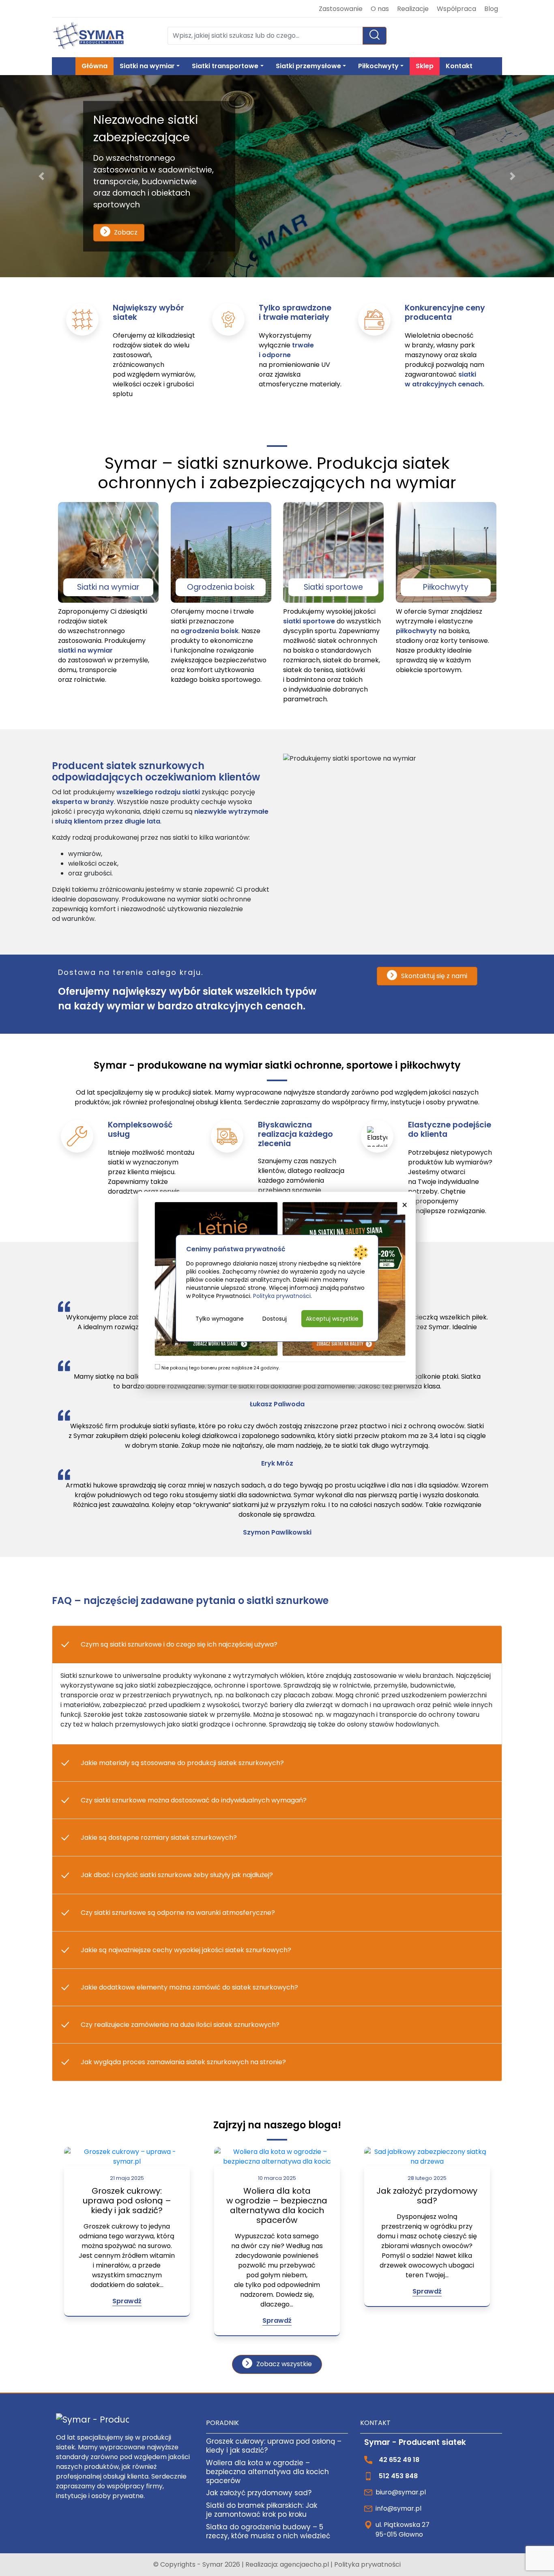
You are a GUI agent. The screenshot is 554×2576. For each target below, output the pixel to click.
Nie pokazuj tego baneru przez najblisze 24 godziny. (220, 1368)
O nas (380, 9)
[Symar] (88, 36)
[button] (42, 176)
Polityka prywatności (367, 2564)
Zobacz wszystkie (284, 2364)
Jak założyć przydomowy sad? (427, 2196)
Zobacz (126, 232)
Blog (491, 9)
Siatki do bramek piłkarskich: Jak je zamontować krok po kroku (262, 2510)
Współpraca (456, 9)
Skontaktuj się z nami (434, 976)
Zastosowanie (341, 9)
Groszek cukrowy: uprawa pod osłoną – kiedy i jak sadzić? (127, 2201)
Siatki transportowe (225, 66)
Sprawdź (127, 2301)
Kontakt (459, 66)
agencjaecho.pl (305, 2564)
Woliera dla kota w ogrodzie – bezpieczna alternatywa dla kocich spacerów (277, 2205)
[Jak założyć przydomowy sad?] (427, 2157)
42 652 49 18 (399, 2460)
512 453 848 (398, 2476)
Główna (94, 66)
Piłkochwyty (378, 66)
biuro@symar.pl (401, 2492)
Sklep (425, 66)
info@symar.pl (398, 2508)
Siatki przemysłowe (308, 66)
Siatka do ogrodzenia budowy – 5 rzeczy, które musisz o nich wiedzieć (268, 2531)
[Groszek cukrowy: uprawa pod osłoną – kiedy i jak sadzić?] (127, 2157)
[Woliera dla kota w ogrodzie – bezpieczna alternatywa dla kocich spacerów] (277, 2157)
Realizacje (413, 9)
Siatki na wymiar (147, 66)
